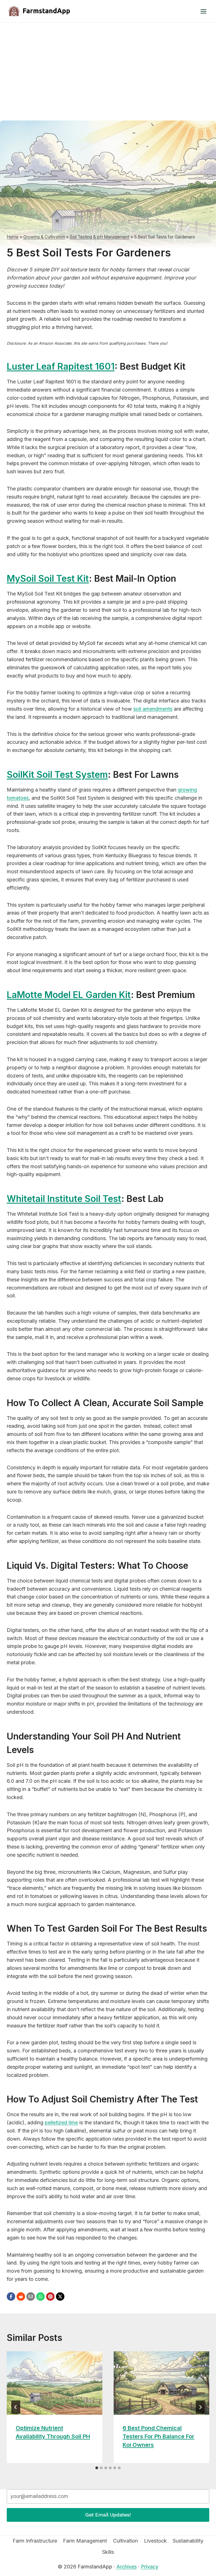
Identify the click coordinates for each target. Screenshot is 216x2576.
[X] (60, 2297)
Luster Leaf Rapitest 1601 (61, 366)
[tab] (97, 2468)
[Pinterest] (50, 2297)
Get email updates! (108, 2515)
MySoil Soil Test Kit (48, 578)
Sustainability (188, 2541)
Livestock (155, 2541)
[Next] (200, 2407)
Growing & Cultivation (44, 237)
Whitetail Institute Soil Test (64, 1199)
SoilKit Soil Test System (57, 775)
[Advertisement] (108, 65)
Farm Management (85, 2541)
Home (13, 237)
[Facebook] (11, 2297)
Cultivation (125, 2541)
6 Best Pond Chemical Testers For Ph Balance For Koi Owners (158, 2436)
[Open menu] (203, 11)
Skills (108, 2552)
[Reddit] (21, 2297)
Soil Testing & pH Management (100, 237)
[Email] (31, 2297)
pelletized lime (61, 2123)
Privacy (150, 2567)
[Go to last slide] (16, 2407)
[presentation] (55, 2383)
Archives (127, 2567)
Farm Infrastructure (35, 2541)
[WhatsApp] (40, 2297)
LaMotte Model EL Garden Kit (69, 995)
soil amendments (153, 709)
